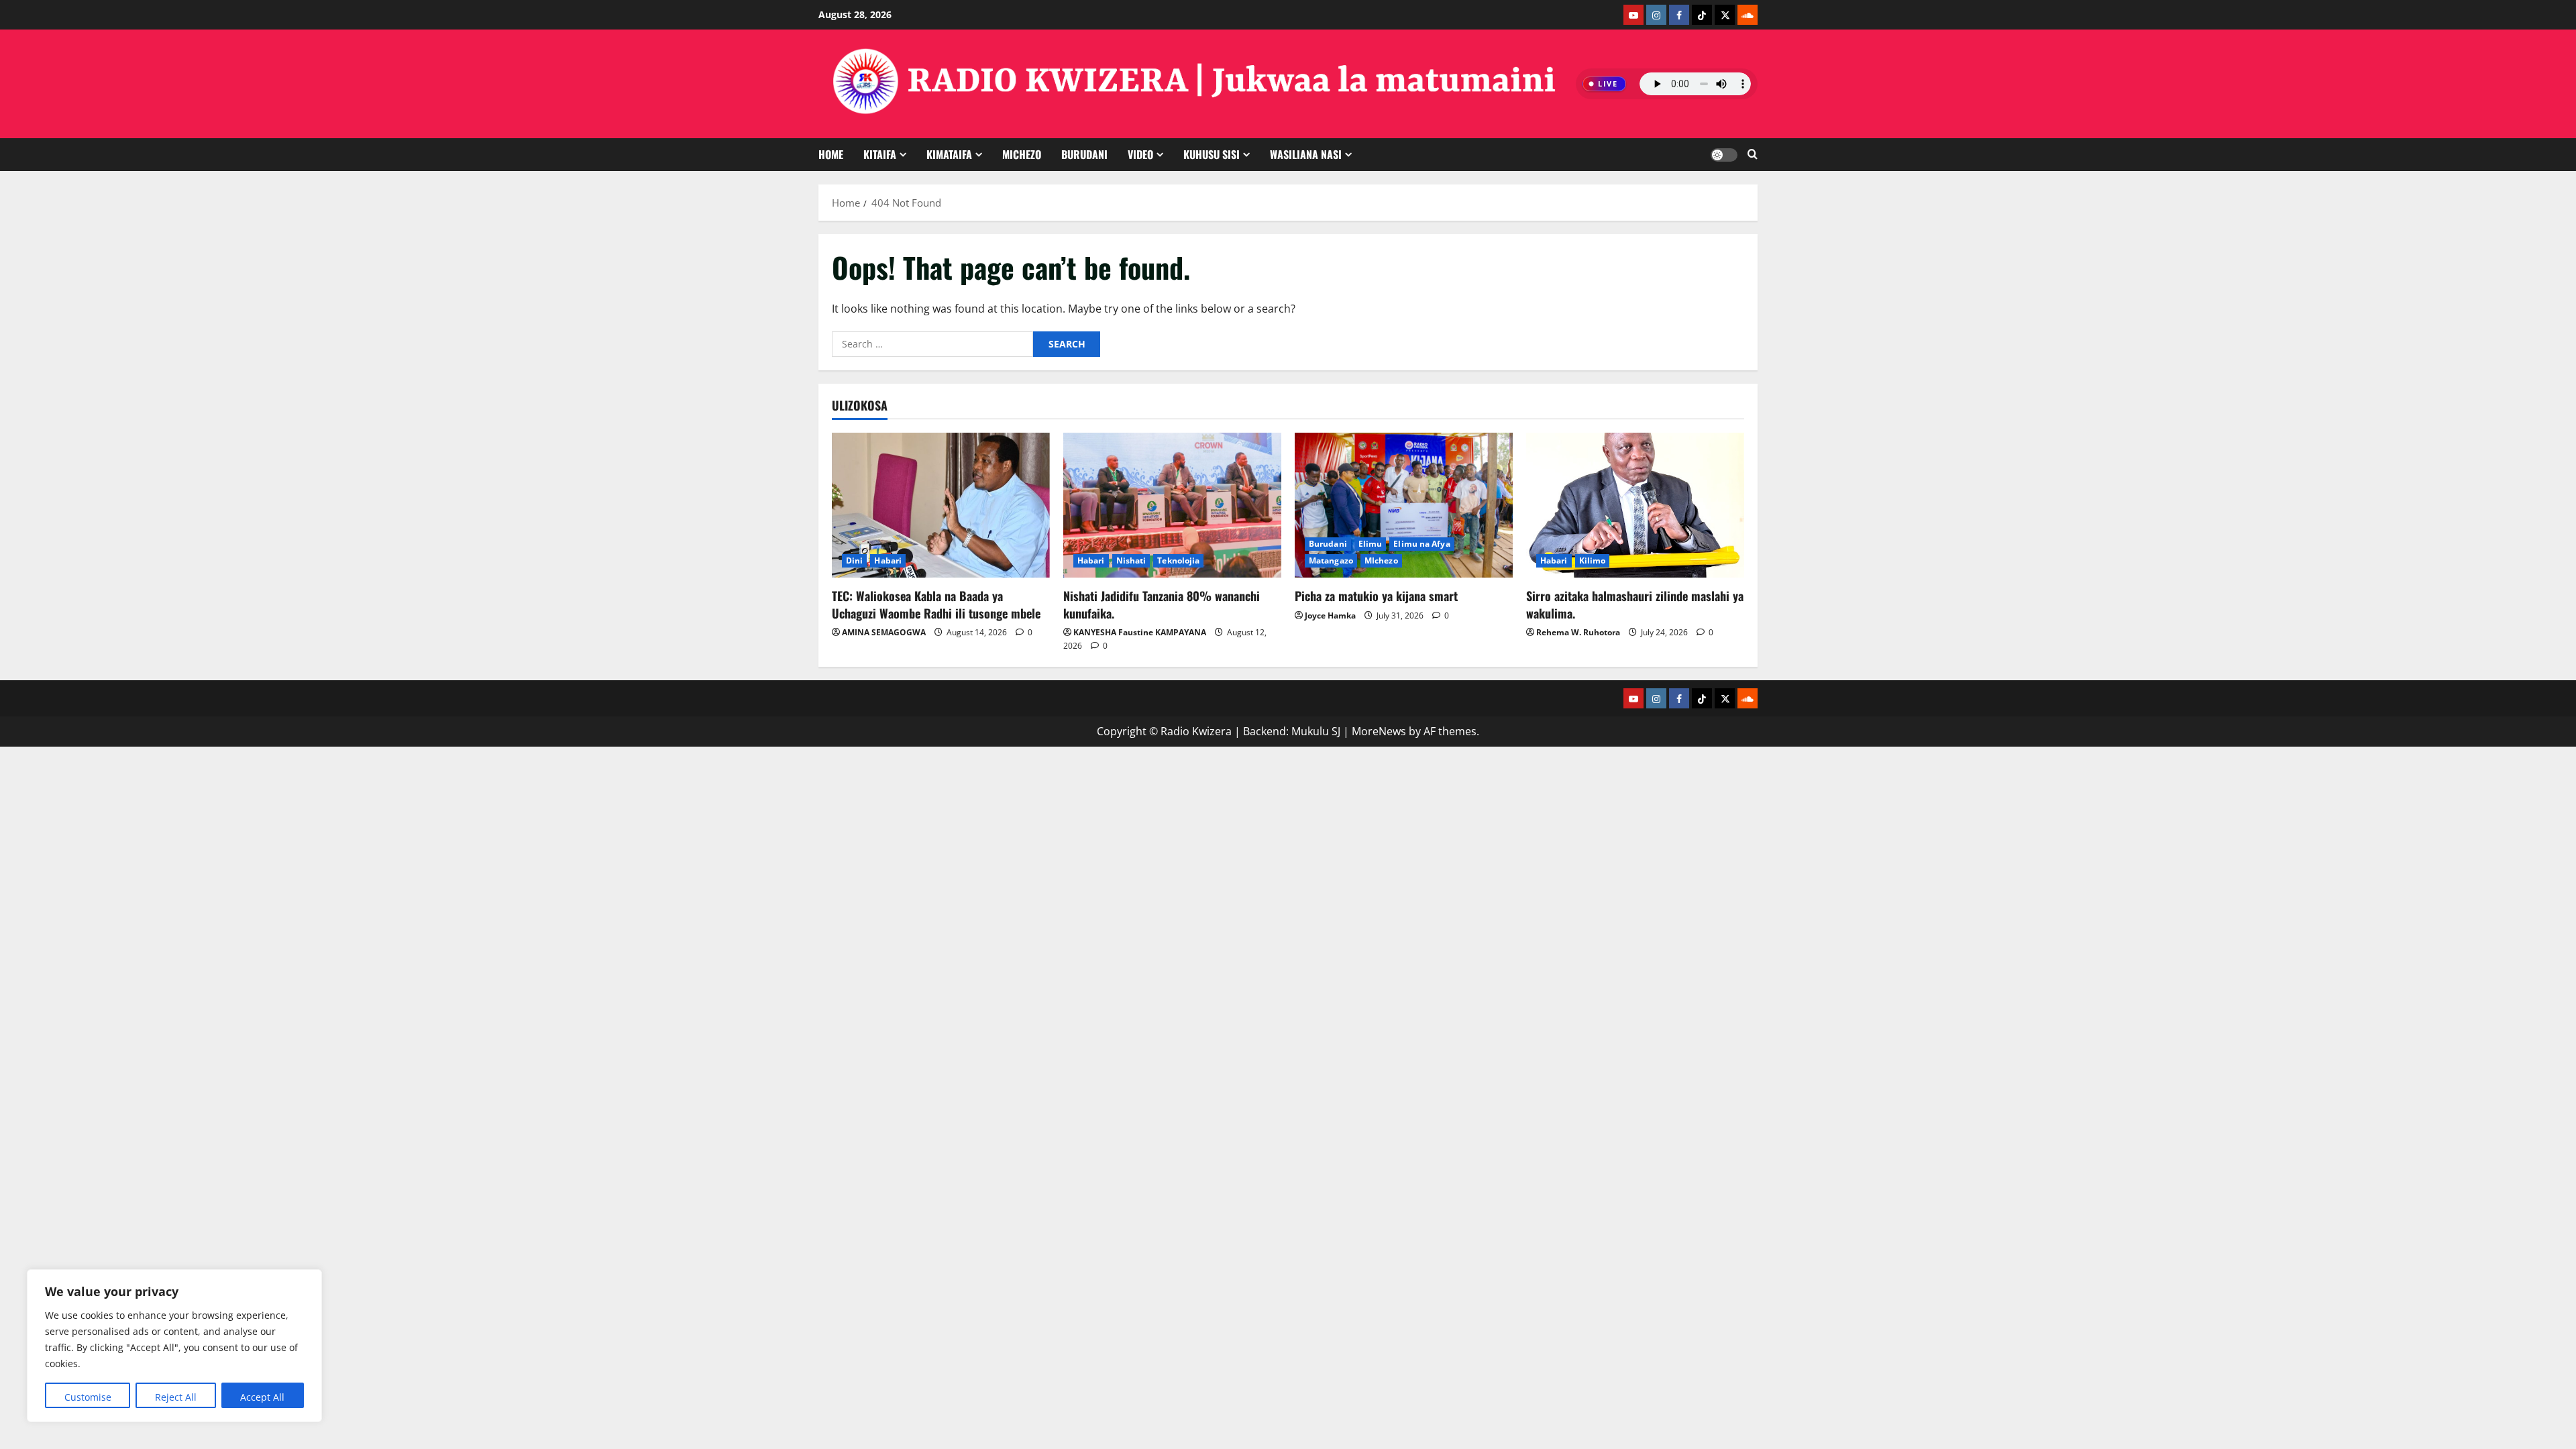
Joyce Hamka (1330, 615)
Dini (854, 560)
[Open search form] (1753, 155)
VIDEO (1140, 154)
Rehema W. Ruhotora (1578, 632)
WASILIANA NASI (1306, 154)
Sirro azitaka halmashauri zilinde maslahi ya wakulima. (1635, 604)
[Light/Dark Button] (1724, 155)
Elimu (1371, 544)
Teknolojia (1178, 560)
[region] (174, 1346)
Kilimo (1593, 560)
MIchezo (1022, 154)
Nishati (1131, 560)
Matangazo (1331, 560)
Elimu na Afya (1421, 544)
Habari (888, 560)
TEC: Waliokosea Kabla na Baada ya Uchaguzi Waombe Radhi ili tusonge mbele (936, 604)
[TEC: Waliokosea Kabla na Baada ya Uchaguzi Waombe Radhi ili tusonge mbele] (941, 505)
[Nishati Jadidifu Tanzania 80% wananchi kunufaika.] (1172, 505)
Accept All (262, 1397)
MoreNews (1379, 731)
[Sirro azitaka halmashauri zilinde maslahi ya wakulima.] (1635, 505)
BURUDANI (1084, 154)
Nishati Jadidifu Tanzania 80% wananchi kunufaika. (1162, 604)
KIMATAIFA (949, 154)
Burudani (1328, 544)
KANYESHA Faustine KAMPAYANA (1140, 632)
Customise (88, 1397)
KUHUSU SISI (1212, 154)
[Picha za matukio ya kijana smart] (1404, 505)
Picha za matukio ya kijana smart (1376, 596)
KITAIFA (880, 154)
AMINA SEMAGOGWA (884, 632)
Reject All (176, 1397)
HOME (831, 154)
